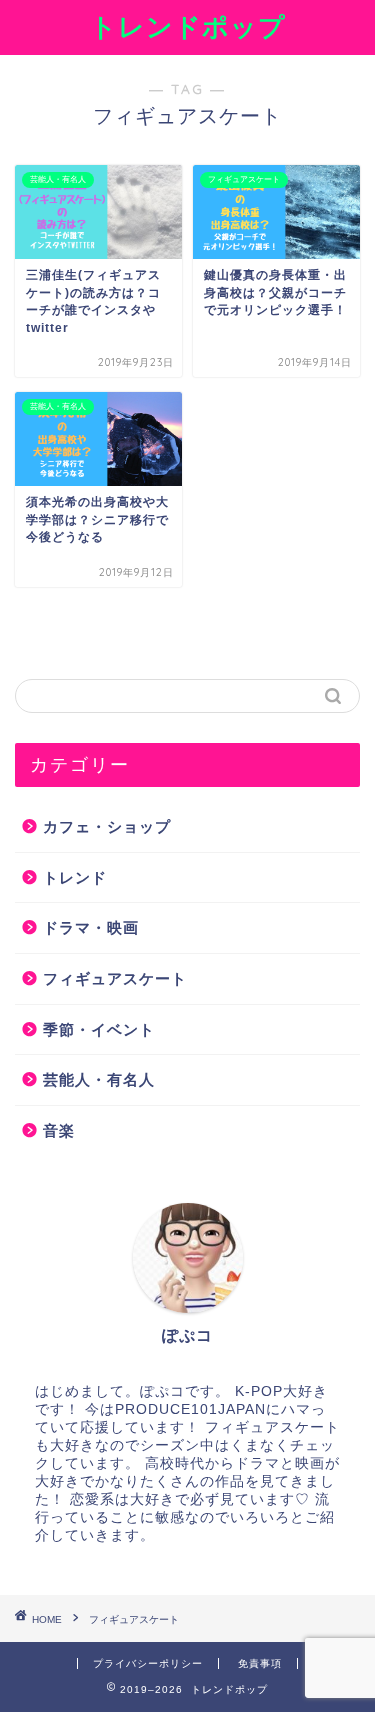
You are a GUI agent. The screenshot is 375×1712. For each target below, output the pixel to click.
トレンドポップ (188, 26)
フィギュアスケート (115, 978)
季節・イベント (99, 1029)
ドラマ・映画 (91, 927)
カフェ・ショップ (107, 826)
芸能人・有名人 (99, 1079)
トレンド (75, 877)
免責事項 (260, 1663)
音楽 (59, 1130)
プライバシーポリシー (148, 1663)
